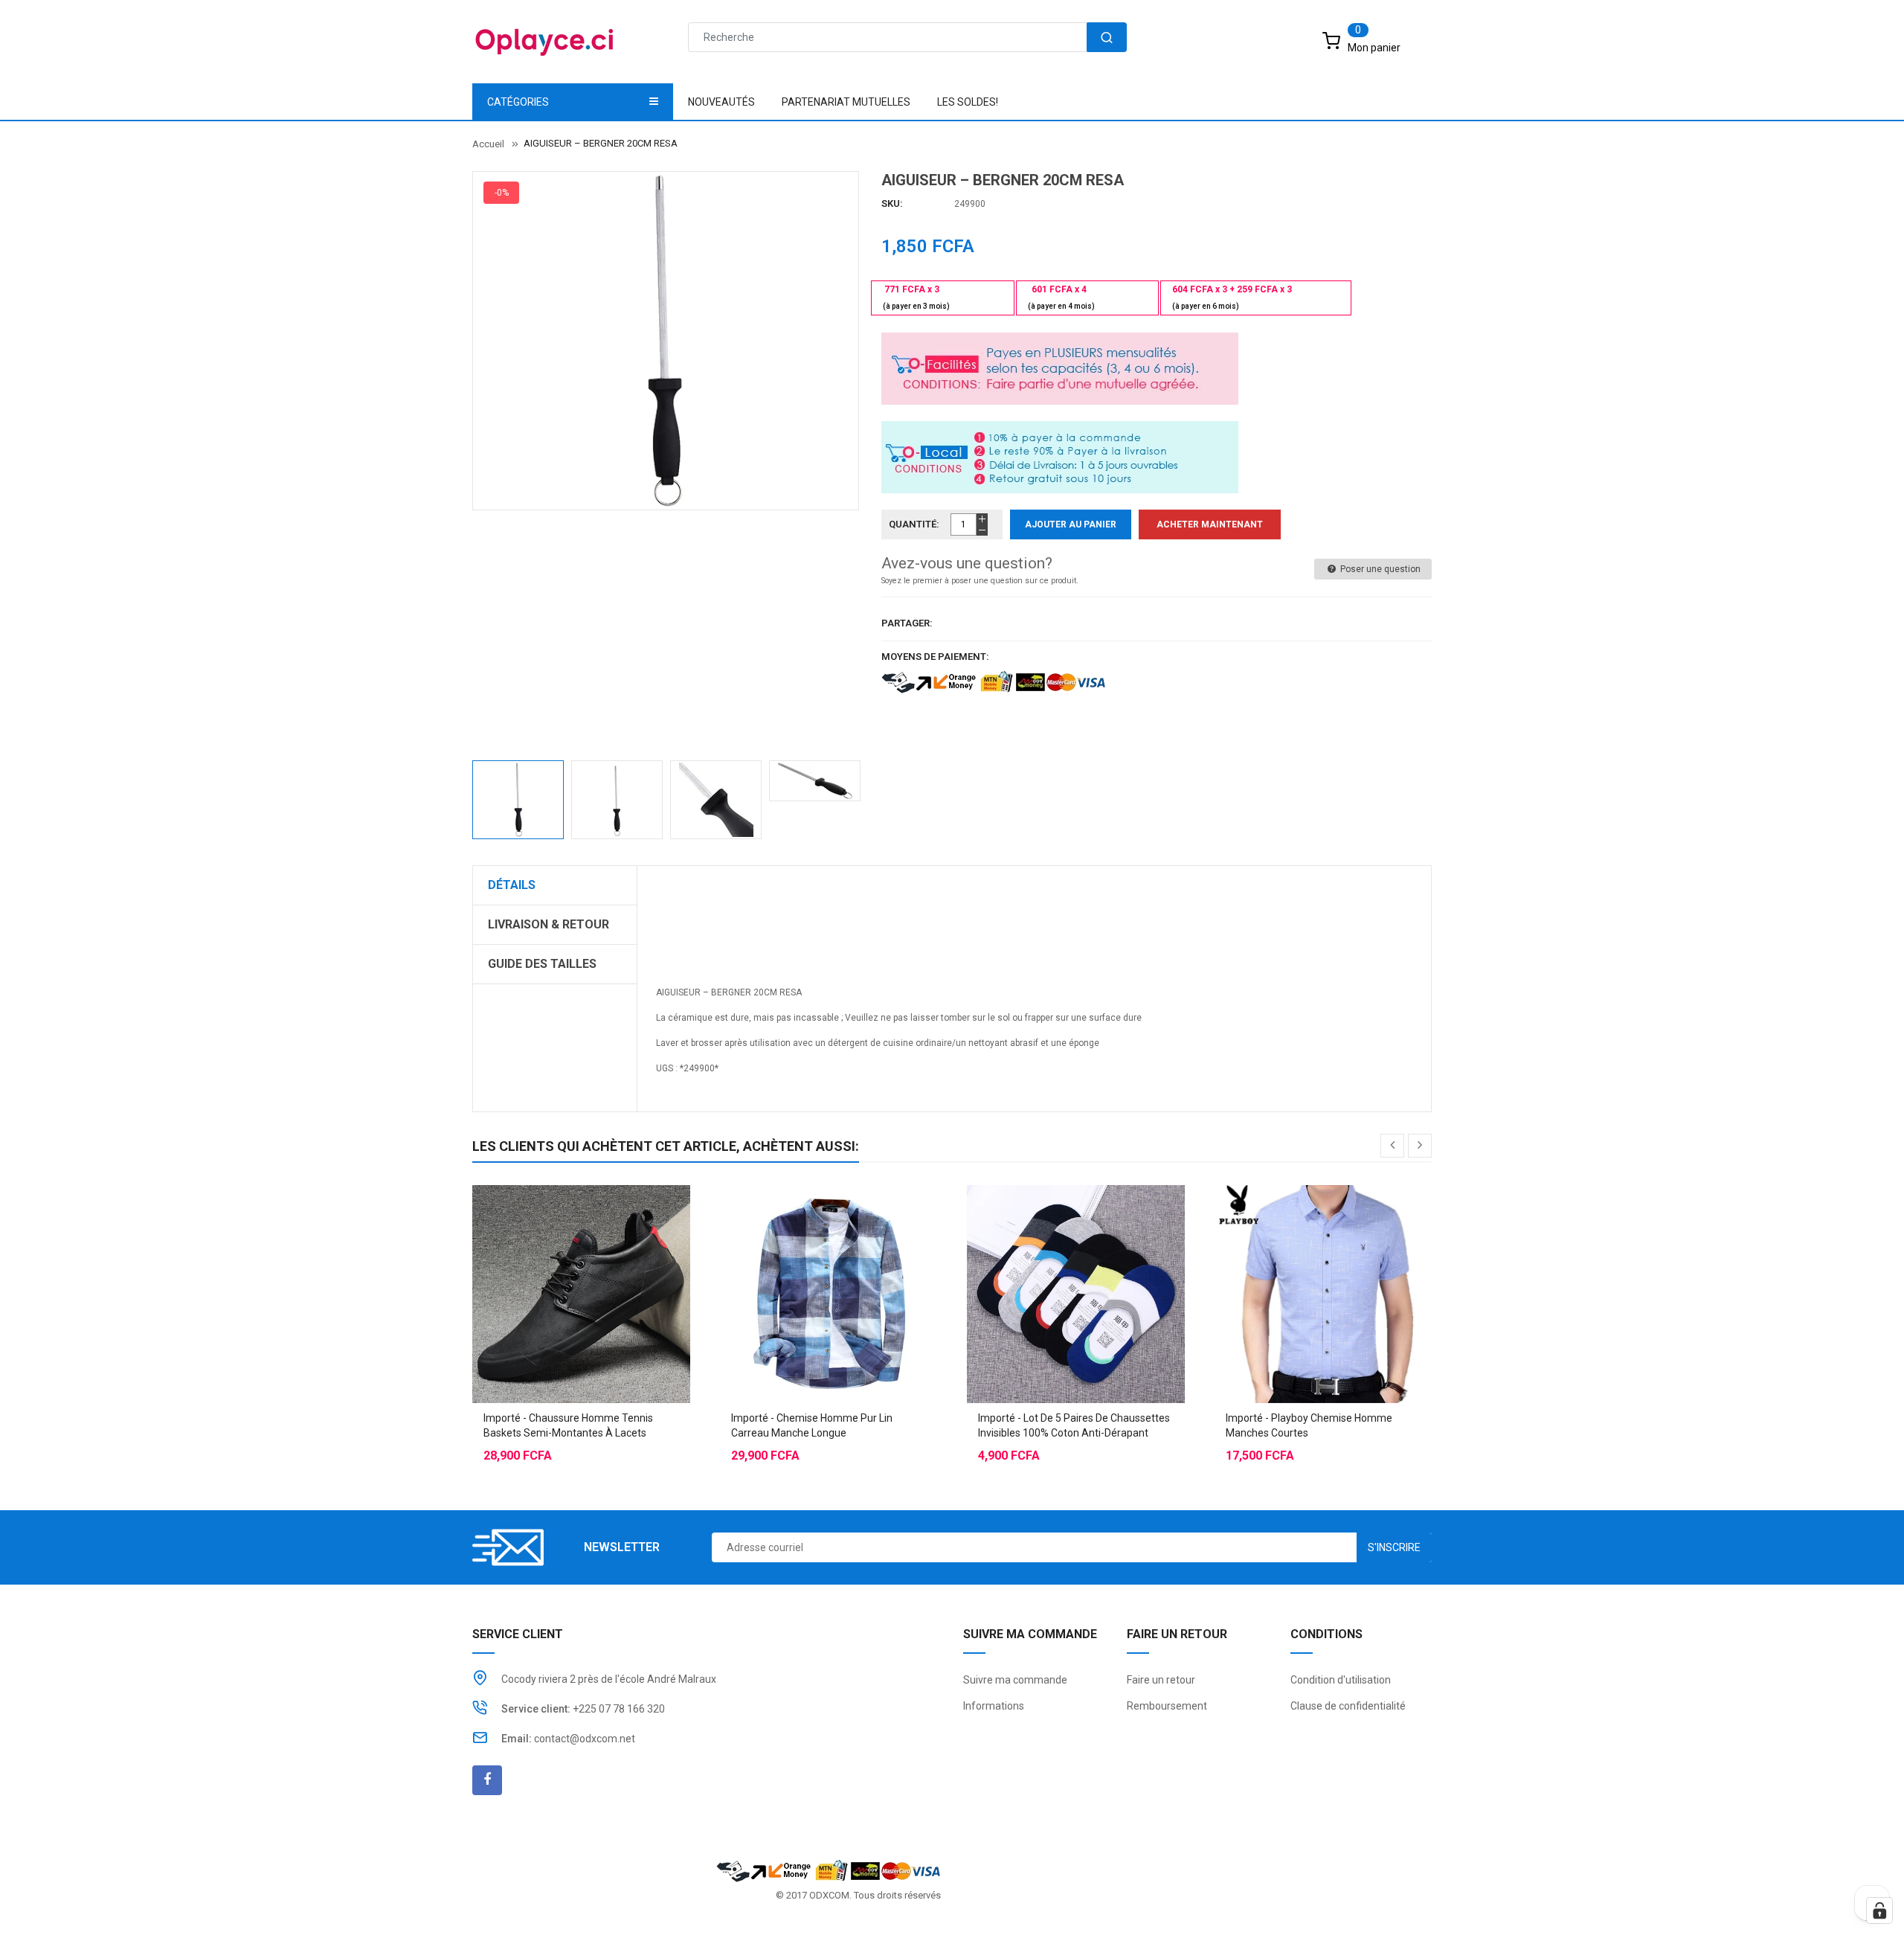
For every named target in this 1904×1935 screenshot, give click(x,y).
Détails (512, 885)
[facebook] (487, 1780)
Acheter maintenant (1210, 524)
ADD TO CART (1173, 1905)
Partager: (907, 623)
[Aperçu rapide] (611, 1257)
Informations (994, 1706)
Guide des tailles (542, 964)
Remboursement (1167, 1706)
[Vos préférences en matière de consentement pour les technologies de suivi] (1879, 1910)
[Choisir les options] (551, 1257)
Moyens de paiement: (935, 657)
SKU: (892, 203)
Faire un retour (1161, 1680)
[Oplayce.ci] (829, 1869)
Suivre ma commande (1015, 1680)
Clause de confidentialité (1348, 1706)
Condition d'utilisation (1341, 1680)
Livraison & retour (549, 924)
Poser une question (1379, 569)
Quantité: (914, 524)
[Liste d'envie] (581, 1257)
